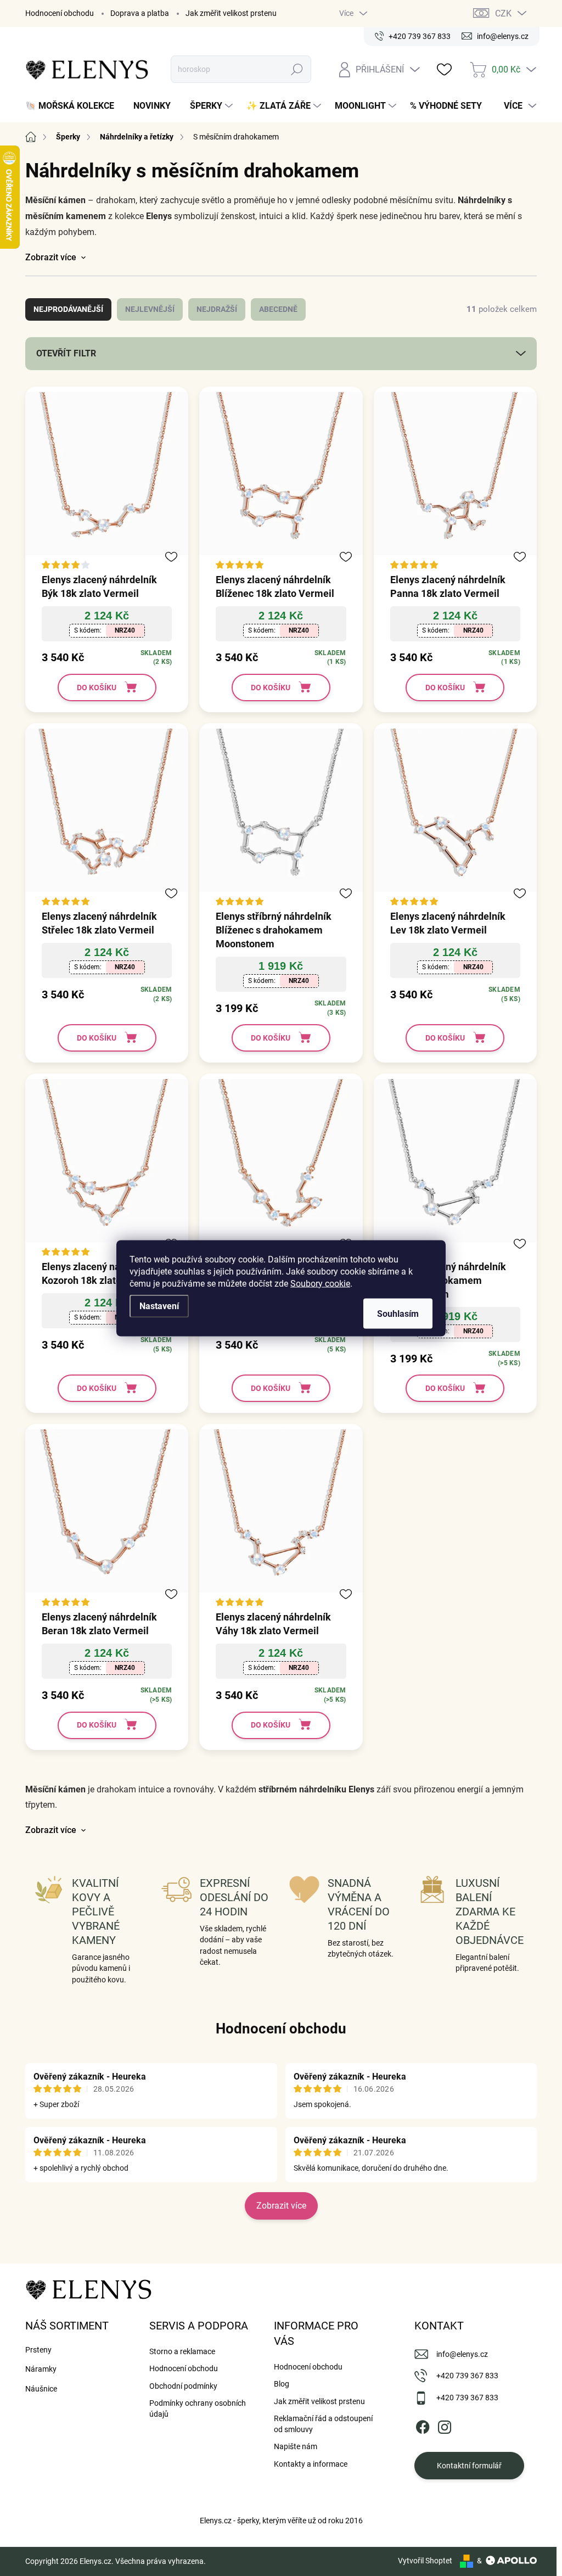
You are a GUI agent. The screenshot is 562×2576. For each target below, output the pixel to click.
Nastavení (159, 1306)
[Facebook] (423, 2425)
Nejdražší (217, 309)
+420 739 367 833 (467, 2376)
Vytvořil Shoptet (425, 2561)
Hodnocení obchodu (60, 13)
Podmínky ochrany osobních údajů (198, 2409)
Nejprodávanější (68, 309)
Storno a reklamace (182, 2351)
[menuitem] (74, 106)
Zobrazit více (281, 2206)
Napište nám (296, 2446)
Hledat (297, 69)
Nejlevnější (150, 309)
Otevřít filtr (66, 353)
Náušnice (41, 2389)
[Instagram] (445, 2425)
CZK (503, 13)
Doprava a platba (140, 13)
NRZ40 (125, 630)
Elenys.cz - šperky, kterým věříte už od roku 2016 (281, 2521)
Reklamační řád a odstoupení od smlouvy (323, 2424)
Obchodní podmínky (183, 2386)
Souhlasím (398, 1313)
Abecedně (278, 309)
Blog (282, 2384)
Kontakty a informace (311, 2464)
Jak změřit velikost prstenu (231, 13)
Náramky (41, 2369)
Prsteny (38, 2350)
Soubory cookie (320, 1283)
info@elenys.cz (462, 2354)
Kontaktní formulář (469, 2466)
